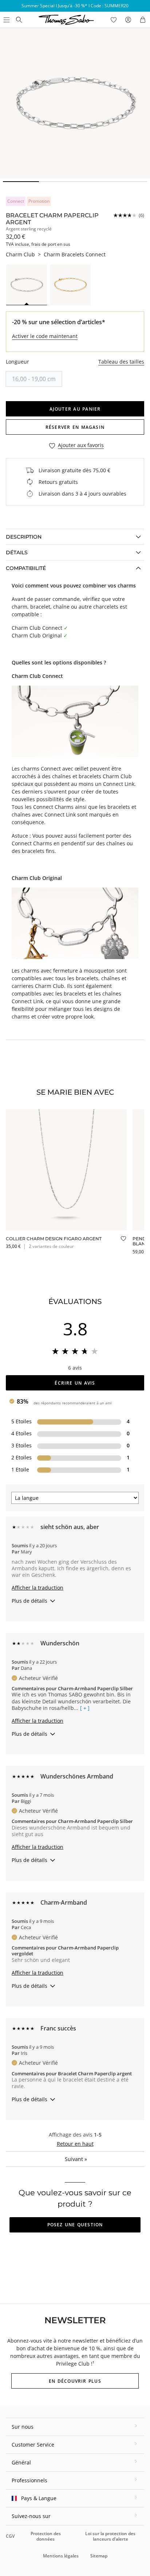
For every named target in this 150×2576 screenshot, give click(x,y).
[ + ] (85, 1708)
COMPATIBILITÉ (26, 568)
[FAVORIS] (114, 20)
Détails (17, 552)
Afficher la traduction (37, 1588)
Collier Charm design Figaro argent (54, 1239)
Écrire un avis (75, 1383)
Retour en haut (75, 2144)
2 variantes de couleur (51, 1246)
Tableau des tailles (121, 362)
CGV (10, 2536)
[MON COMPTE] (128, 20)
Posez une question (75, 2225)
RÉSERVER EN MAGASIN (75, 427)
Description (24, 537)
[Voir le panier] (143, 20)
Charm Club (20, 254)
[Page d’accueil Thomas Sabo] (19, 20)
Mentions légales (61, 2556)
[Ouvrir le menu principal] (6, 20)
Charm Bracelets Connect (75, 254)
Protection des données (46, 2536)
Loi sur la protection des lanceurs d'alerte (110, 2536)
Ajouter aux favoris (81, 445)
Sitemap (99, 2556)
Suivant (76, 2159)
